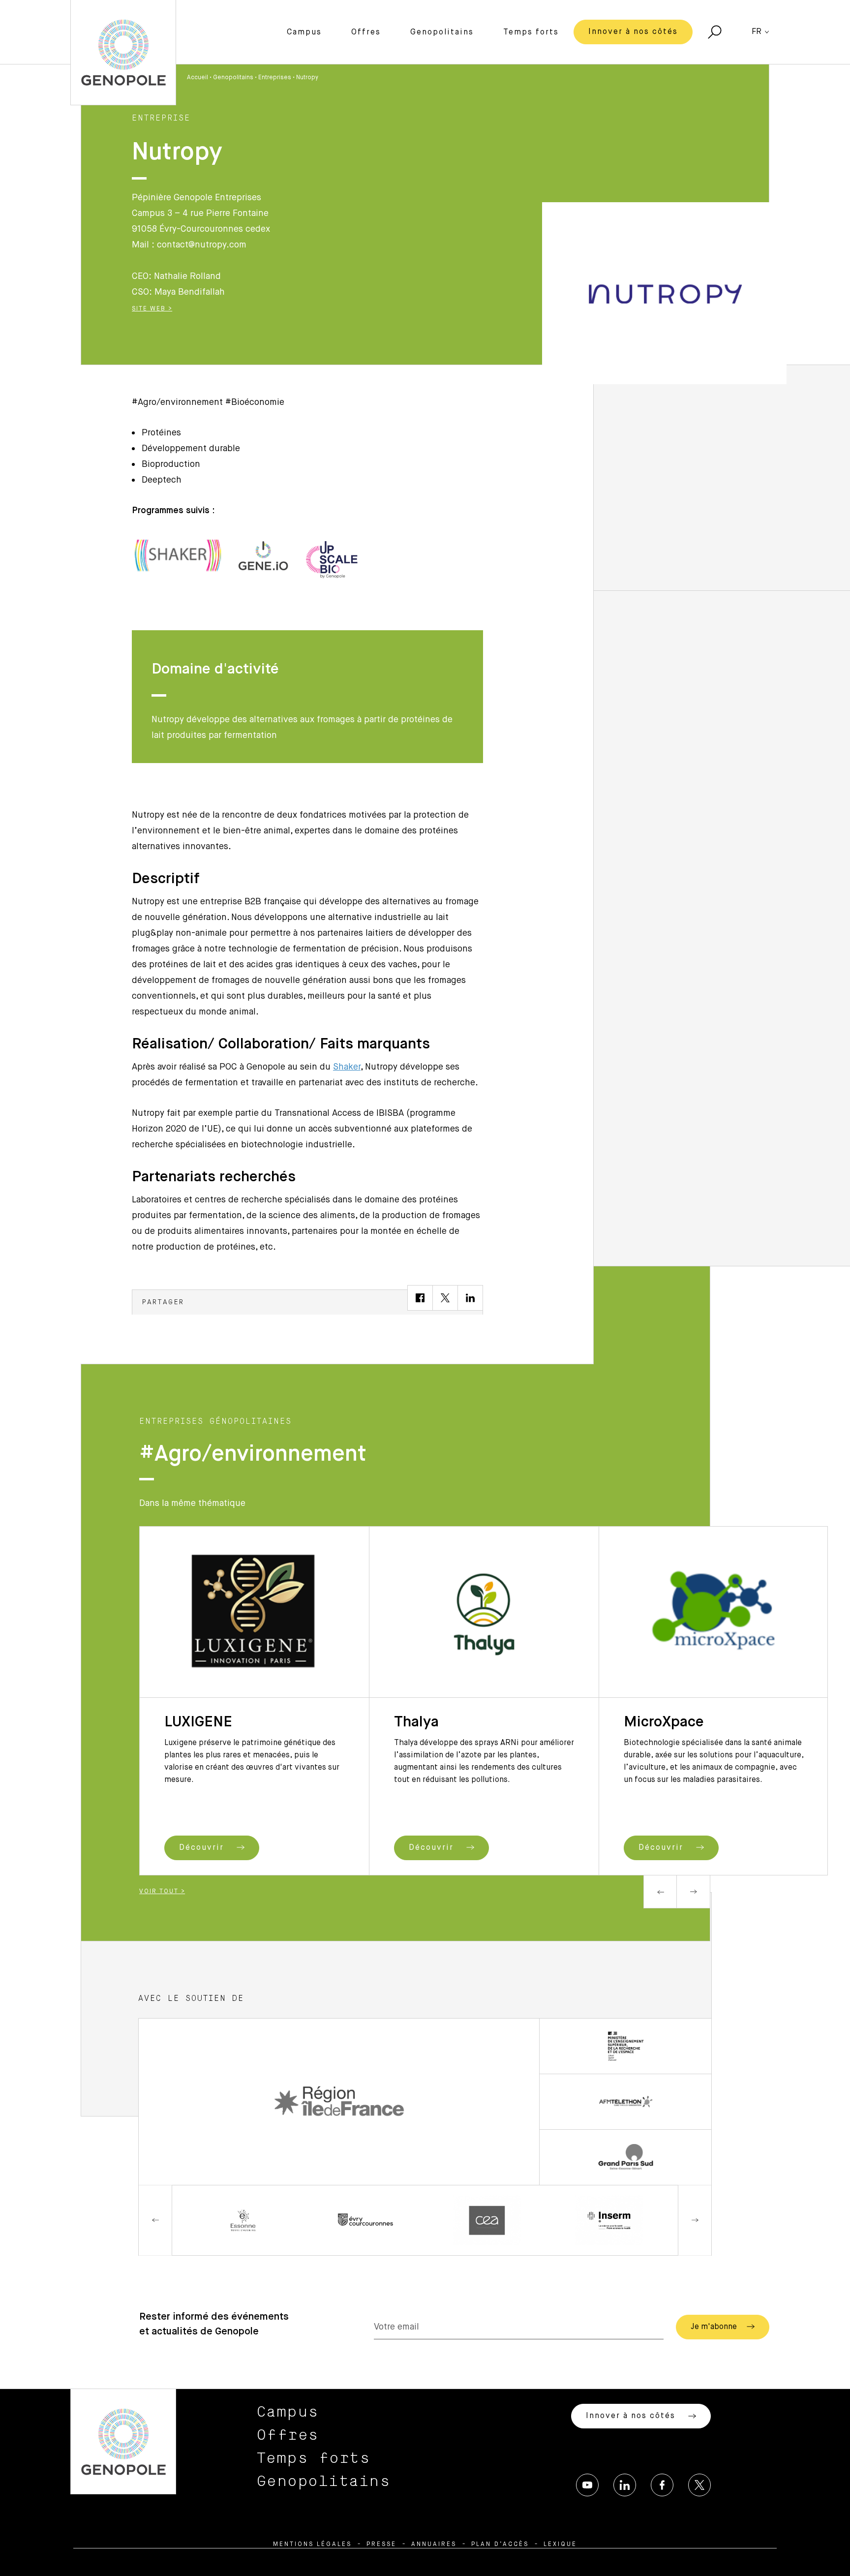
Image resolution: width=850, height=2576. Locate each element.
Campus (304, 32)
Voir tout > (162, 1892)
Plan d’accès (500, 2545)
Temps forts (531, 32)
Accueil (197, 78)
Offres (366, 32)
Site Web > (152, 309)
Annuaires (434, 2545)
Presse (381, 2545)
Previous (660, 1892)
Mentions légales (312, 2545)
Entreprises (275, 78)
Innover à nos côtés (633, 32)
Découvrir (203, 1848)
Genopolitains (442, 32)
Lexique (560, 2545)
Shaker (347, 1067)
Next (694, 1892)
